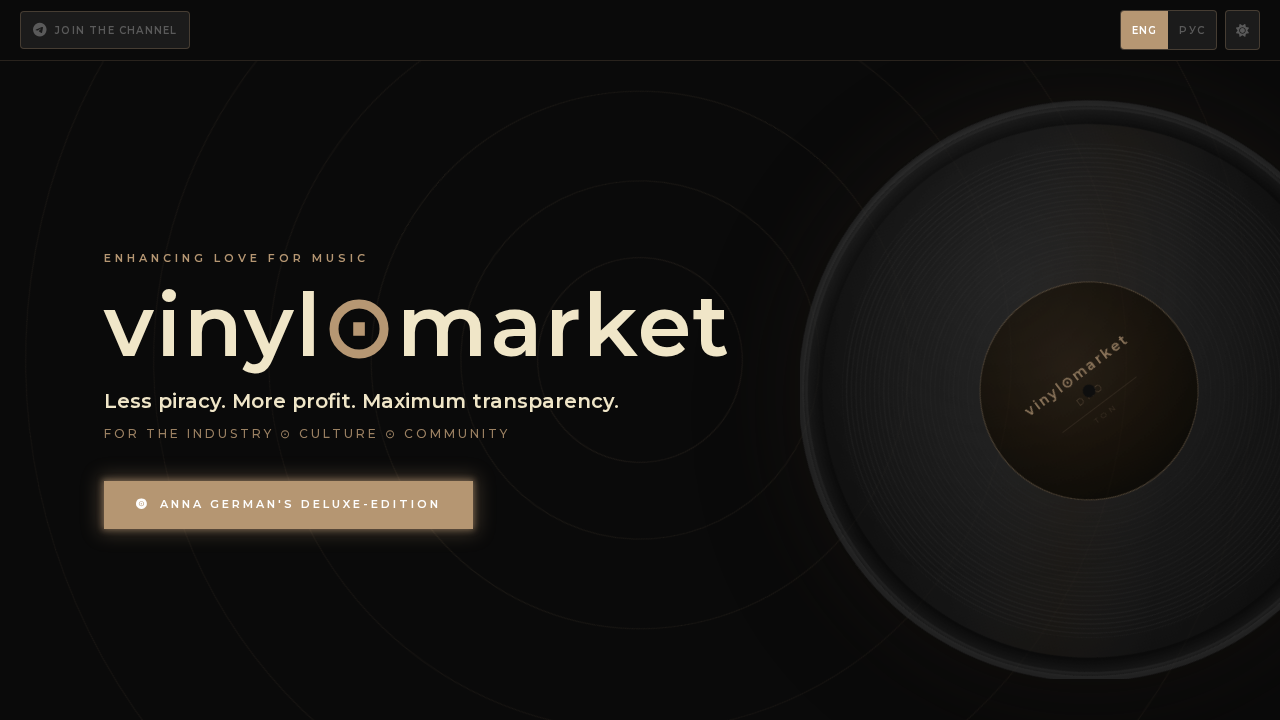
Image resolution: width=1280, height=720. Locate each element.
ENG (1145, 30)
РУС (1192, 30)
